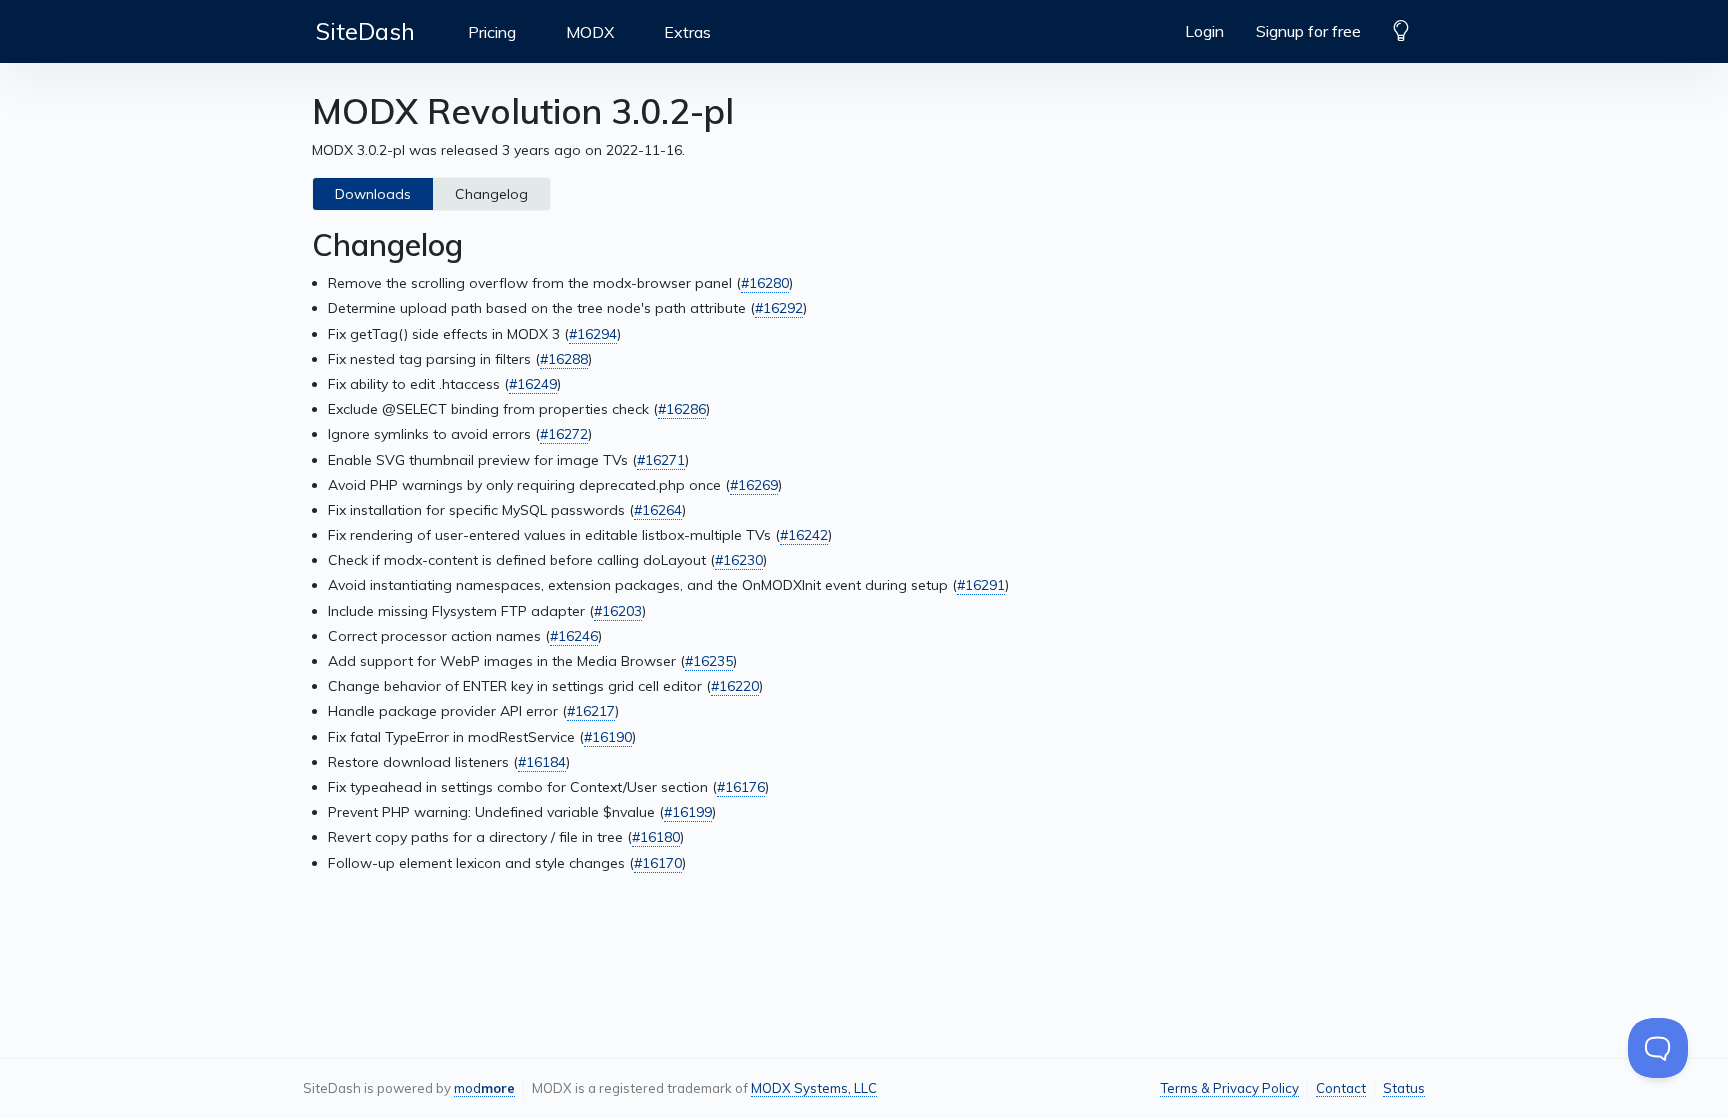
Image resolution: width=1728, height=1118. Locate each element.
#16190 (608, 737)
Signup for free (1308, 31)
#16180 (656, 837)
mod (484, 1088)
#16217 (591, 711)
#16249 (533, 384)
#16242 (804, 535)
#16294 (593, 334)
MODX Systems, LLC (814, 1088)
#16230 (739, 560)
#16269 (754, 485)
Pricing (492, 32)
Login (1204, 31)
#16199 (688, 812)
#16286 (682, 409)
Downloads (373, 194)
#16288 (564, 359)
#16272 (564, 434)
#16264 (658, 510)
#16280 (765, 283)
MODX (590, 32)
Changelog (491, 194)
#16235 (709, 661)
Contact (1341, 1088)
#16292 (779, 308)
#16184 (542, 762)
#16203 (618, 611)
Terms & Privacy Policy (1229, 1088)
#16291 (981, 585)
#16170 (658, 863)
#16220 (735, 686)
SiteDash (365, 31)
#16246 (574, 636)
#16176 (741, 787)
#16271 (661, 460)
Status (1404, 1088)
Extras (687, 32)
